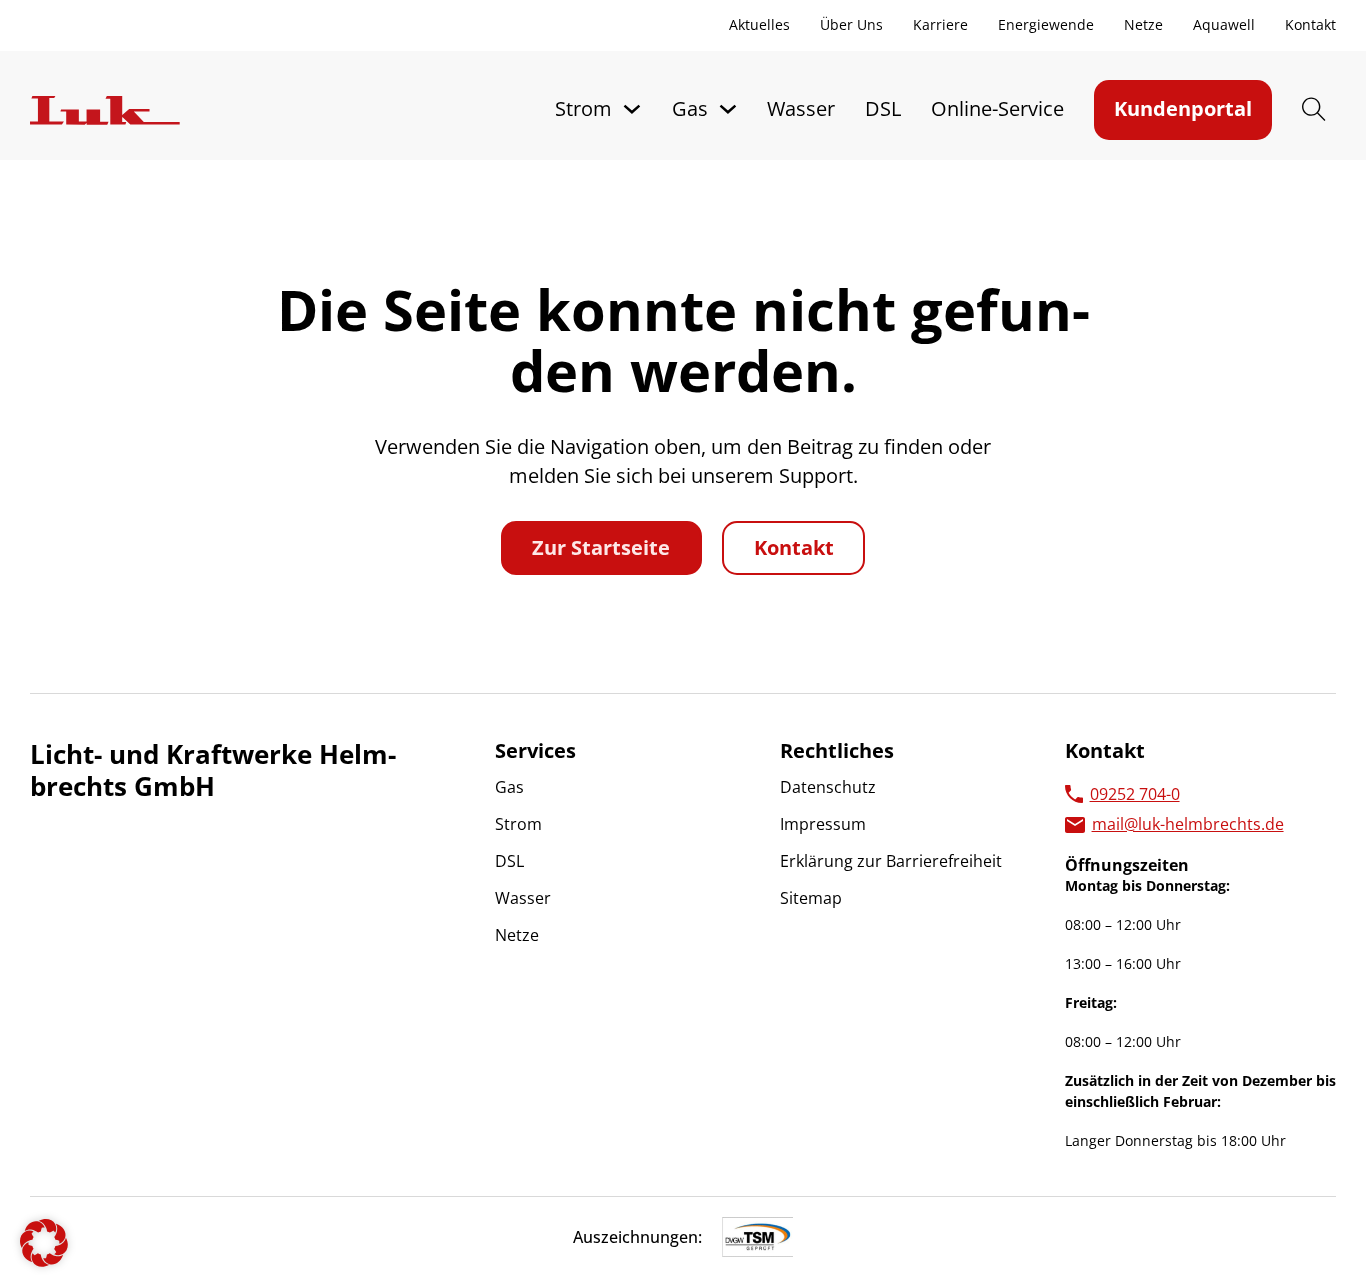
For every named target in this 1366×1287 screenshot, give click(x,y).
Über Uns (851, 24)
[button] (44, 1243)
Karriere (940, 24)
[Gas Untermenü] (728, 109)
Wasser (801, 108)
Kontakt (1310, 24)
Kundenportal (1183, 108)
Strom (583, 108)
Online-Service (997, 108)
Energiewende (1046, 24)
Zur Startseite (601, 547)
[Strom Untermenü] (632, 109)
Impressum (823, 824)
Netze (1143, 24)
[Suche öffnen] (1314, 110)
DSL (883, 108)
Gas (690, 108)
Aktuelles (759, 24)
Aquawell (1224, 24)
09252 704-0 (1135, 794)
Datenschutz (828, 787)
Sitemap (811, 898)
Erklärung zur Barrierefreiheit (891, 861)
